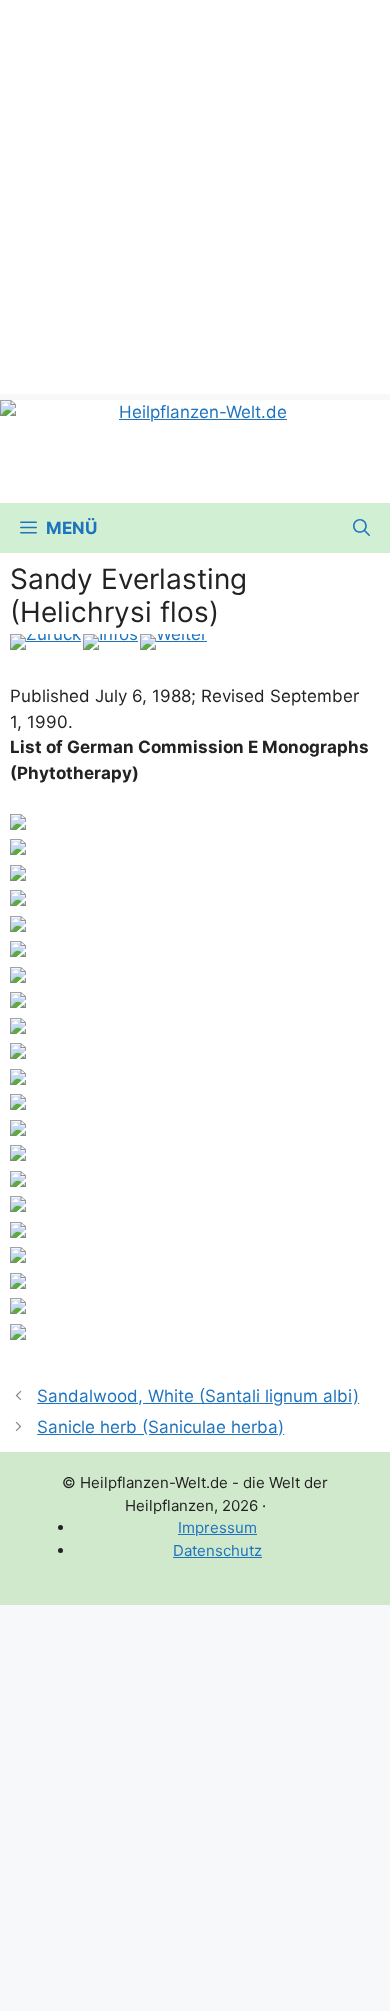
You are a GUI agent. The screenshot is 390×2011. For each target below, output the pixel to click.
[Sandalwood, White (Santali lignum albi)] (45, 642)
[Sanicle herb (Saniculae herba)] (173, 642)
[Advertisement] (195, 195)
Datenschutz (217, 1550)
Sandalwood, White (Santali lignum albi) (198, 1396)
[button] (361, 528)
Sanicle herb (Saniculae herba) (160, 1427)
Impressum (217, 1527)
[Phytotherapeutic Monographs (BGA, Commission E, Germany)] (110, 642)
